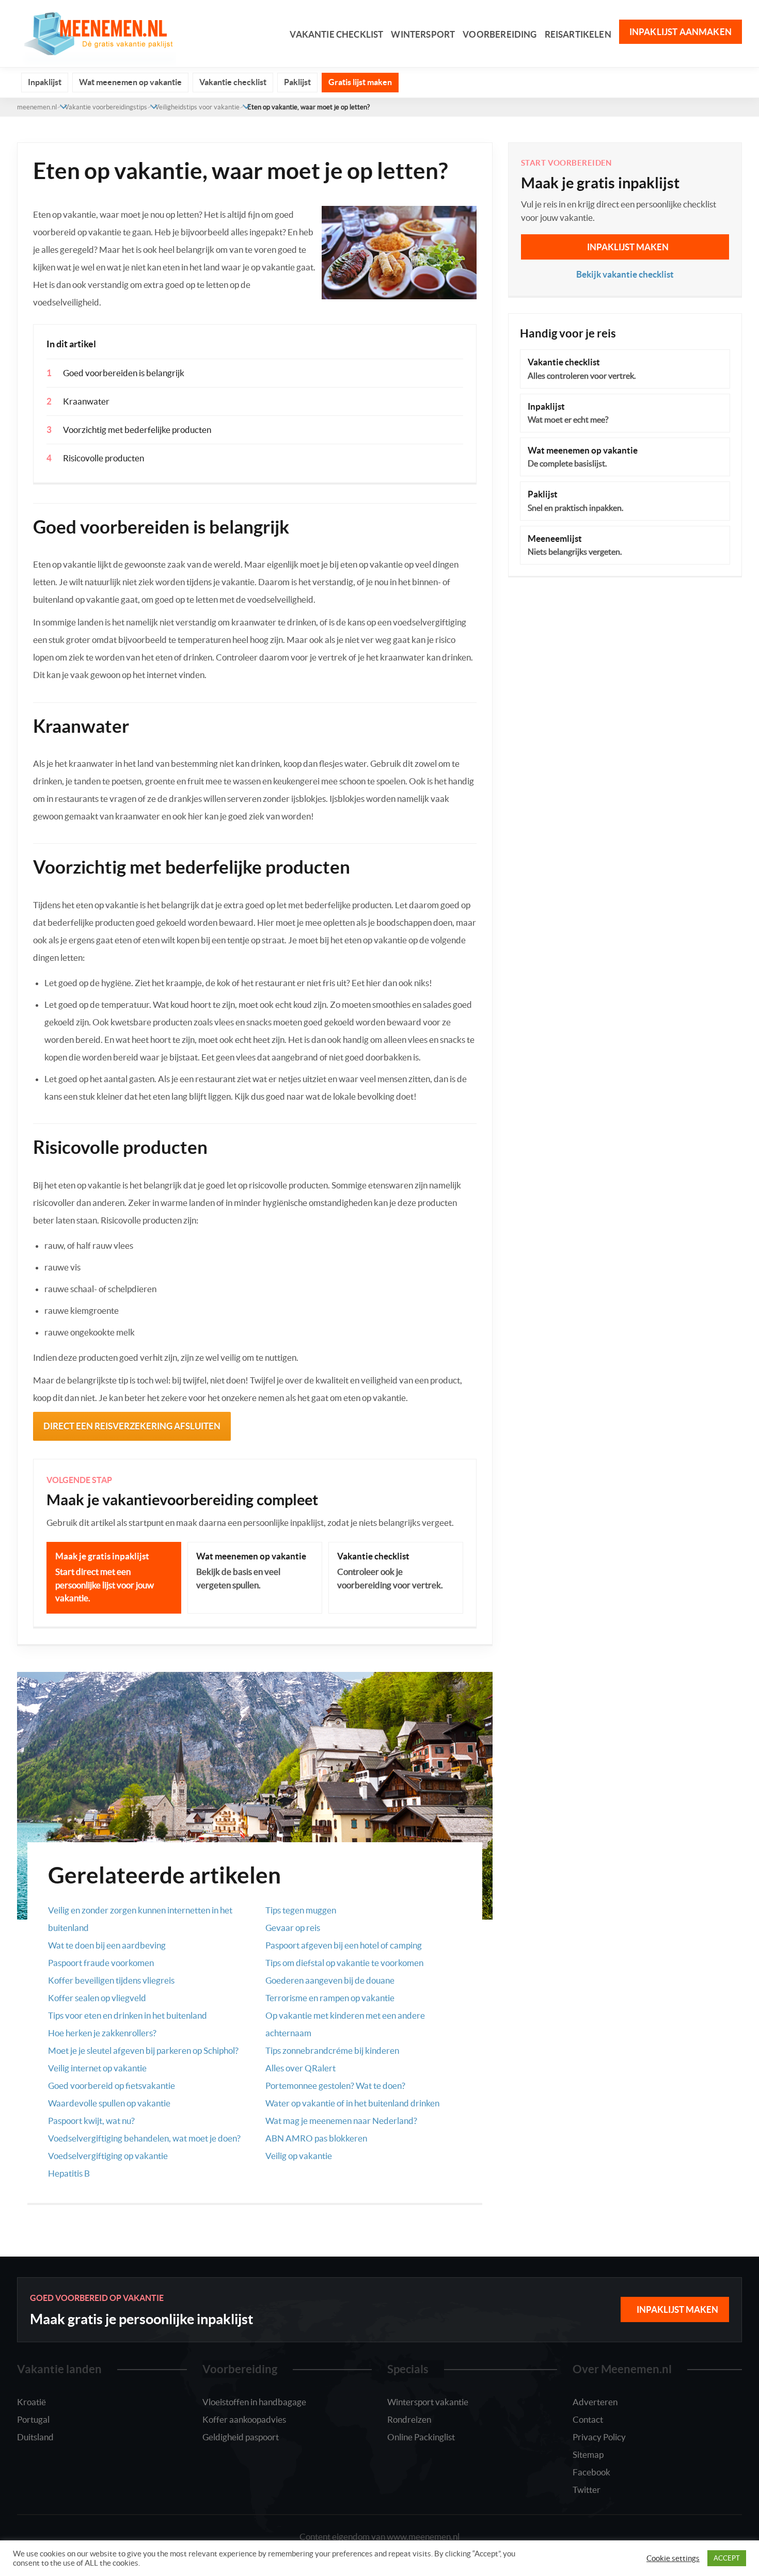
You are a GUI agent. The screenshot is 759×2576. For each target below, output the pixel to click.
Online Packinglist (421, 2437)
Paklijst (297, 82)
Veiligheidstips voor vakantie (197, 107)
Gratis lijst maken (360, 82)
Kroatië (31, 2402)
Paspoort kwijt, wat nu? (91, 2121)
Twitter (587, 2490)
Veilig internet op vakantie (97, 2068)
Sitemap (588, 2454)
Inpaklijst (45, 82)
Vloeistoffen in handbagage (254, 2402)
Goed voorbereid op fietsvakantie (112, 2086)
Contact (588, 2419)
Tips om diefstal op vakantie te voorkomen (344, 1963)
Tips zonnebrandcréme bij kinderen (332, 2050)
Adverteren (595, 2402)
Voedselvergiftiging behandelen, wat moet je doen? (144, 2138)
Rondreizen (409, 2419)
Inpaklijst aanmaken (681, 32)
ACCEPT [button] (727, 2558)
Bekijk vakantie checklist (625, 274)
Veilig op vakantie (299, 2156)
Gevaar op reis (293, 1928)
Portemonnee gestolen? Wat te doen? (335, 2086)
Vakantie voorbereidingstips (106, 107)
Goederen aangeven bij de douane (330, 1980)
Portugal (33, 2419)
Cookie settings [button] (673, 2558)
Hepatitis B (69, 2173)
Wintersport (423, 34)
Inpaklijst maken (628, 247)
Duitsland (35, 2437)
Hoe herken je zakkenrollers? (102, 2033)
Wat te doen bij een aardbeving (107, 1945)
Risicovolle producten (104, 458)
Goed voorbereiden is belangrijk (124, 373)
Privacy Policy (599, 2437)
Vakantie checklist (336, 34)
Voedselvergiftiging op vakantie (108, 2156)
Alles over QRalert (301, 2068)
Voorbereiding (500, 34)
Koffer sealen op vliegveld (97, 1998)
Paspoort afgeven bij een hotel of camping (344, 1945)
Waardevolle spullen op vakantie (109, 2103)
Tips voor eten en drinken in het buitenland (128, 2015)
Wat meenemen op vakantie (130, 82)
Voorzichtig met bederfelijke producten (137, 430)
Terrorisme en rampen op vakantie (330, 1998)
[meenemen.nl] (97, 32)
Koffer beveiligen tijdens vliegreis (111, 1980)
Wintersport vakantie (428, 2402)
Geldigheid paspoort (241, 2437)
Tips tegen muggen (301, 1910)
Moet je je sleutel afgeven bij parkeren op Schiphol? (143, 2050)
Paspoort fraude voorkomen (101, 1963)
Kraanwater (86, 401)
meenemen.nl (37, 107)
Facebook (591, 2472)
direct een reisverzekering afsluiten (132, 1426)
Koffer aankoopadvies (244, 2419)
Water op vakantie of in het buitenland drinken (352, 2103)
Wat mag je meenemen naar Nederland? (341, 2121)
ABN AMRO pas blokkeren (316, 2138)
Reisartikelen (578, 34)
